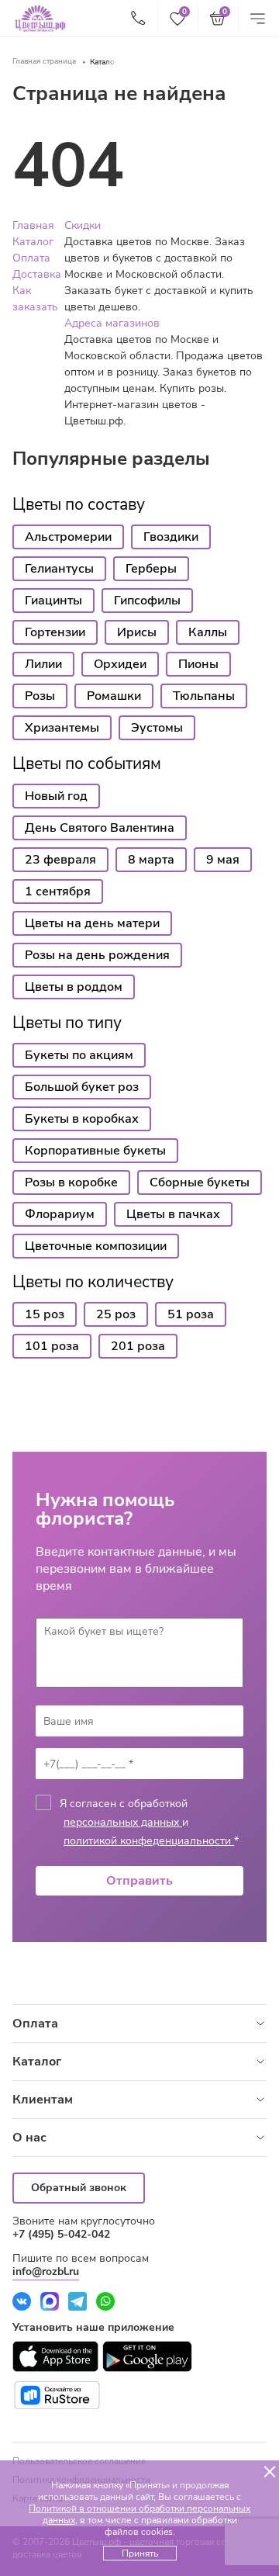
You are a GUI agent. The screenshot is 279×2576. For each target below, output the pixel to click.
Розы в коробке (71, 1182)
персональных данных (123, 1822)
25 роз (116, 1314)
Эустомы (157, 728)
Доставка (37, 274)
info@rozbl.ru (46, 2271)
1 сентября (58, 892)
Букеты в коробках (82, 1119)
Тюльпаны (204, 696)
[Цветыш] (40, 19)
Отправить (139, 1881)
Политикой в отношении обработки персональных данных (139, 2514)
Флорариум (60, 1214)
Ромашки (114, 696)
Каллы (208, 632)
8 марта (151, 860)
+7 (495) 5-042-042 (61, 2234)
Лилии (43, 664)
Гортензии (55, 632)
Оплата (31, 258)
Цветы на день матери (92, 923)
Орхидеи (120, 664)
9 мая (223, 860)
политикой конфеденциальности (149, 1841)
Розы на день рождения (97, 955)
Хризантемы (62, 728)
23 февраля (60, 860)
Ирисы (137, 632)
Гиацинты (53, 601)
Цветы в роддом (74, 987)
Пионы (198, 664)
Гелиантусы (59, 569)
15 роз (45, 1314)
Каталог (104, 62)
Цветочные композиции (96, 1246)
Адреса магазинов (112, 323)
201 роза (138, 1346)
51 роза (191, 1314)
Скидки (83, 225)
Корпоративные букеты (95, 1151)
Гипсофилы (147, 601)
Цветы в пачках (173, 1214)
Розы (40, 696)
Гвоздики (171, 537)
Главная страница (44, 61)
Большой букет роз (82, 1087)
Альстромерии (68, 537)
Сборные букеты (200, 1182)
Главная (33, 225)
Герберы (151, 569)
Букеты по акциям (79, 1055)
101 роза (52, 1346)
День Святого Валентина (100, 828)
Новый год (56, 796)
